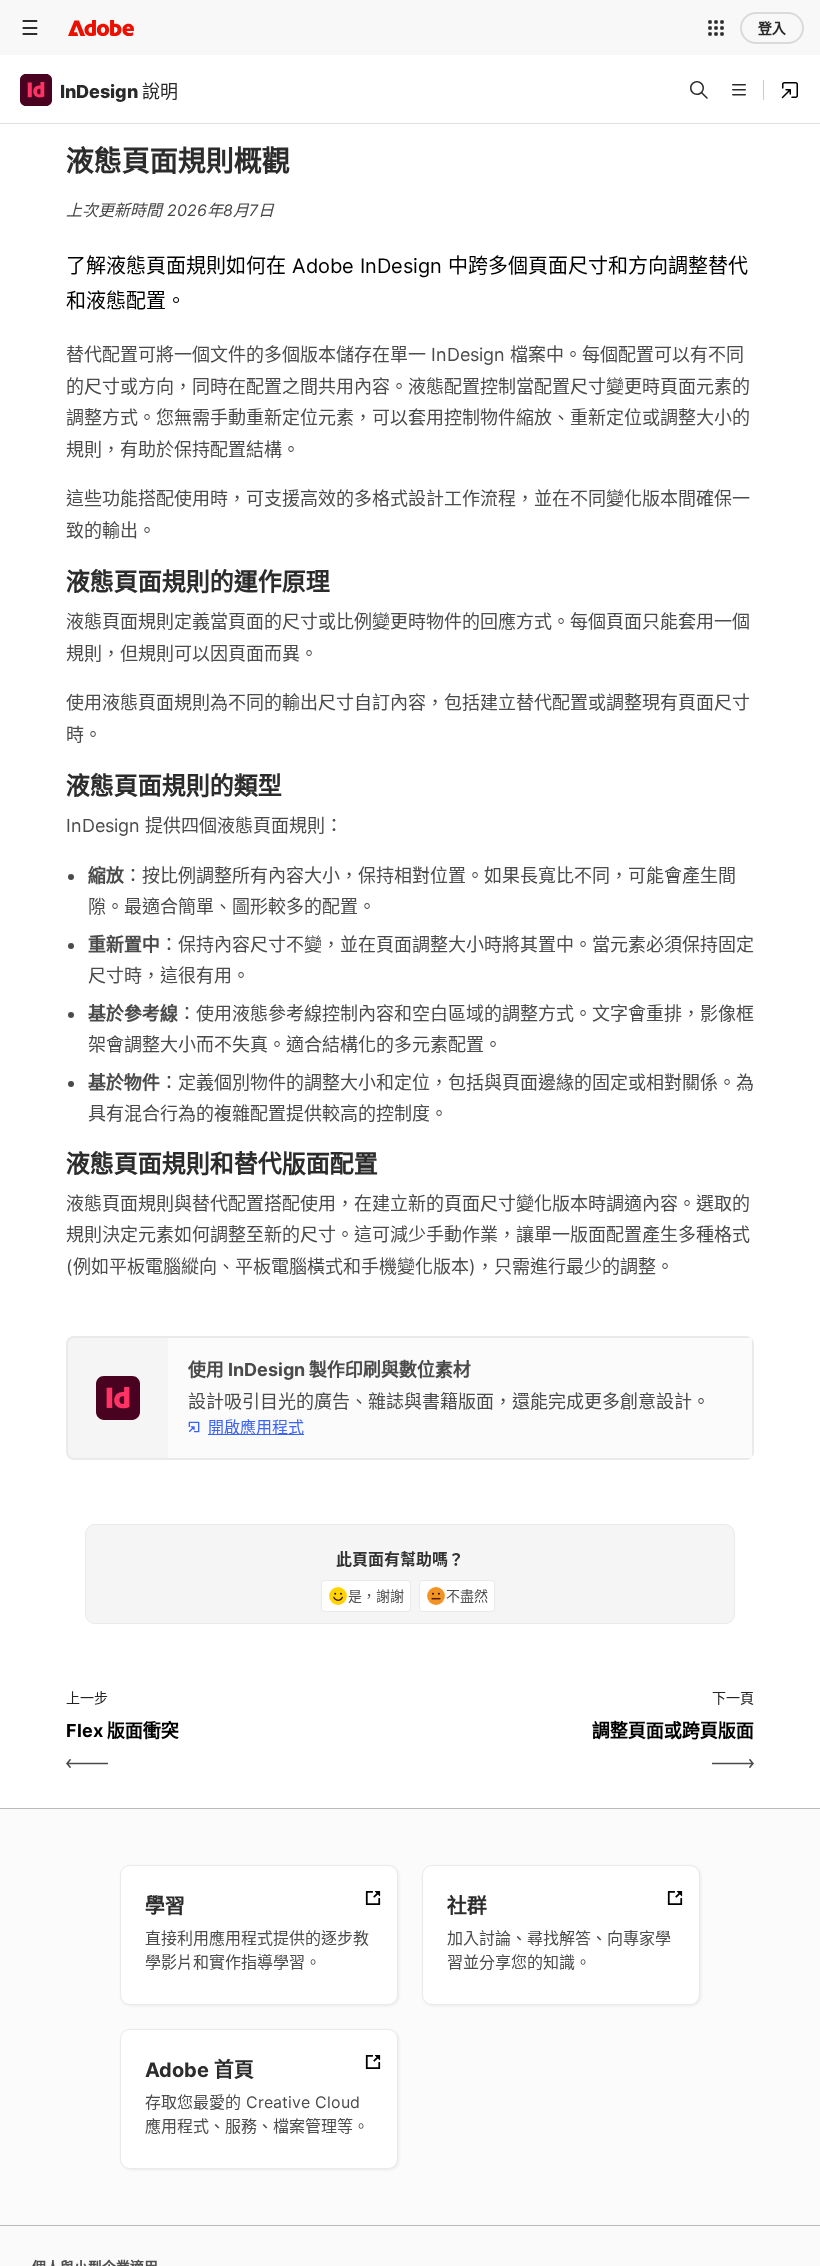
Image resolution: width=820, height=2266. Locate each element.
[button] (716, 28)
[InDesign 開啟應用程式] (790, 90)
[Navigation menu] (30, 27)
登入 (772, 28)
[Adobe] (101, 27)
